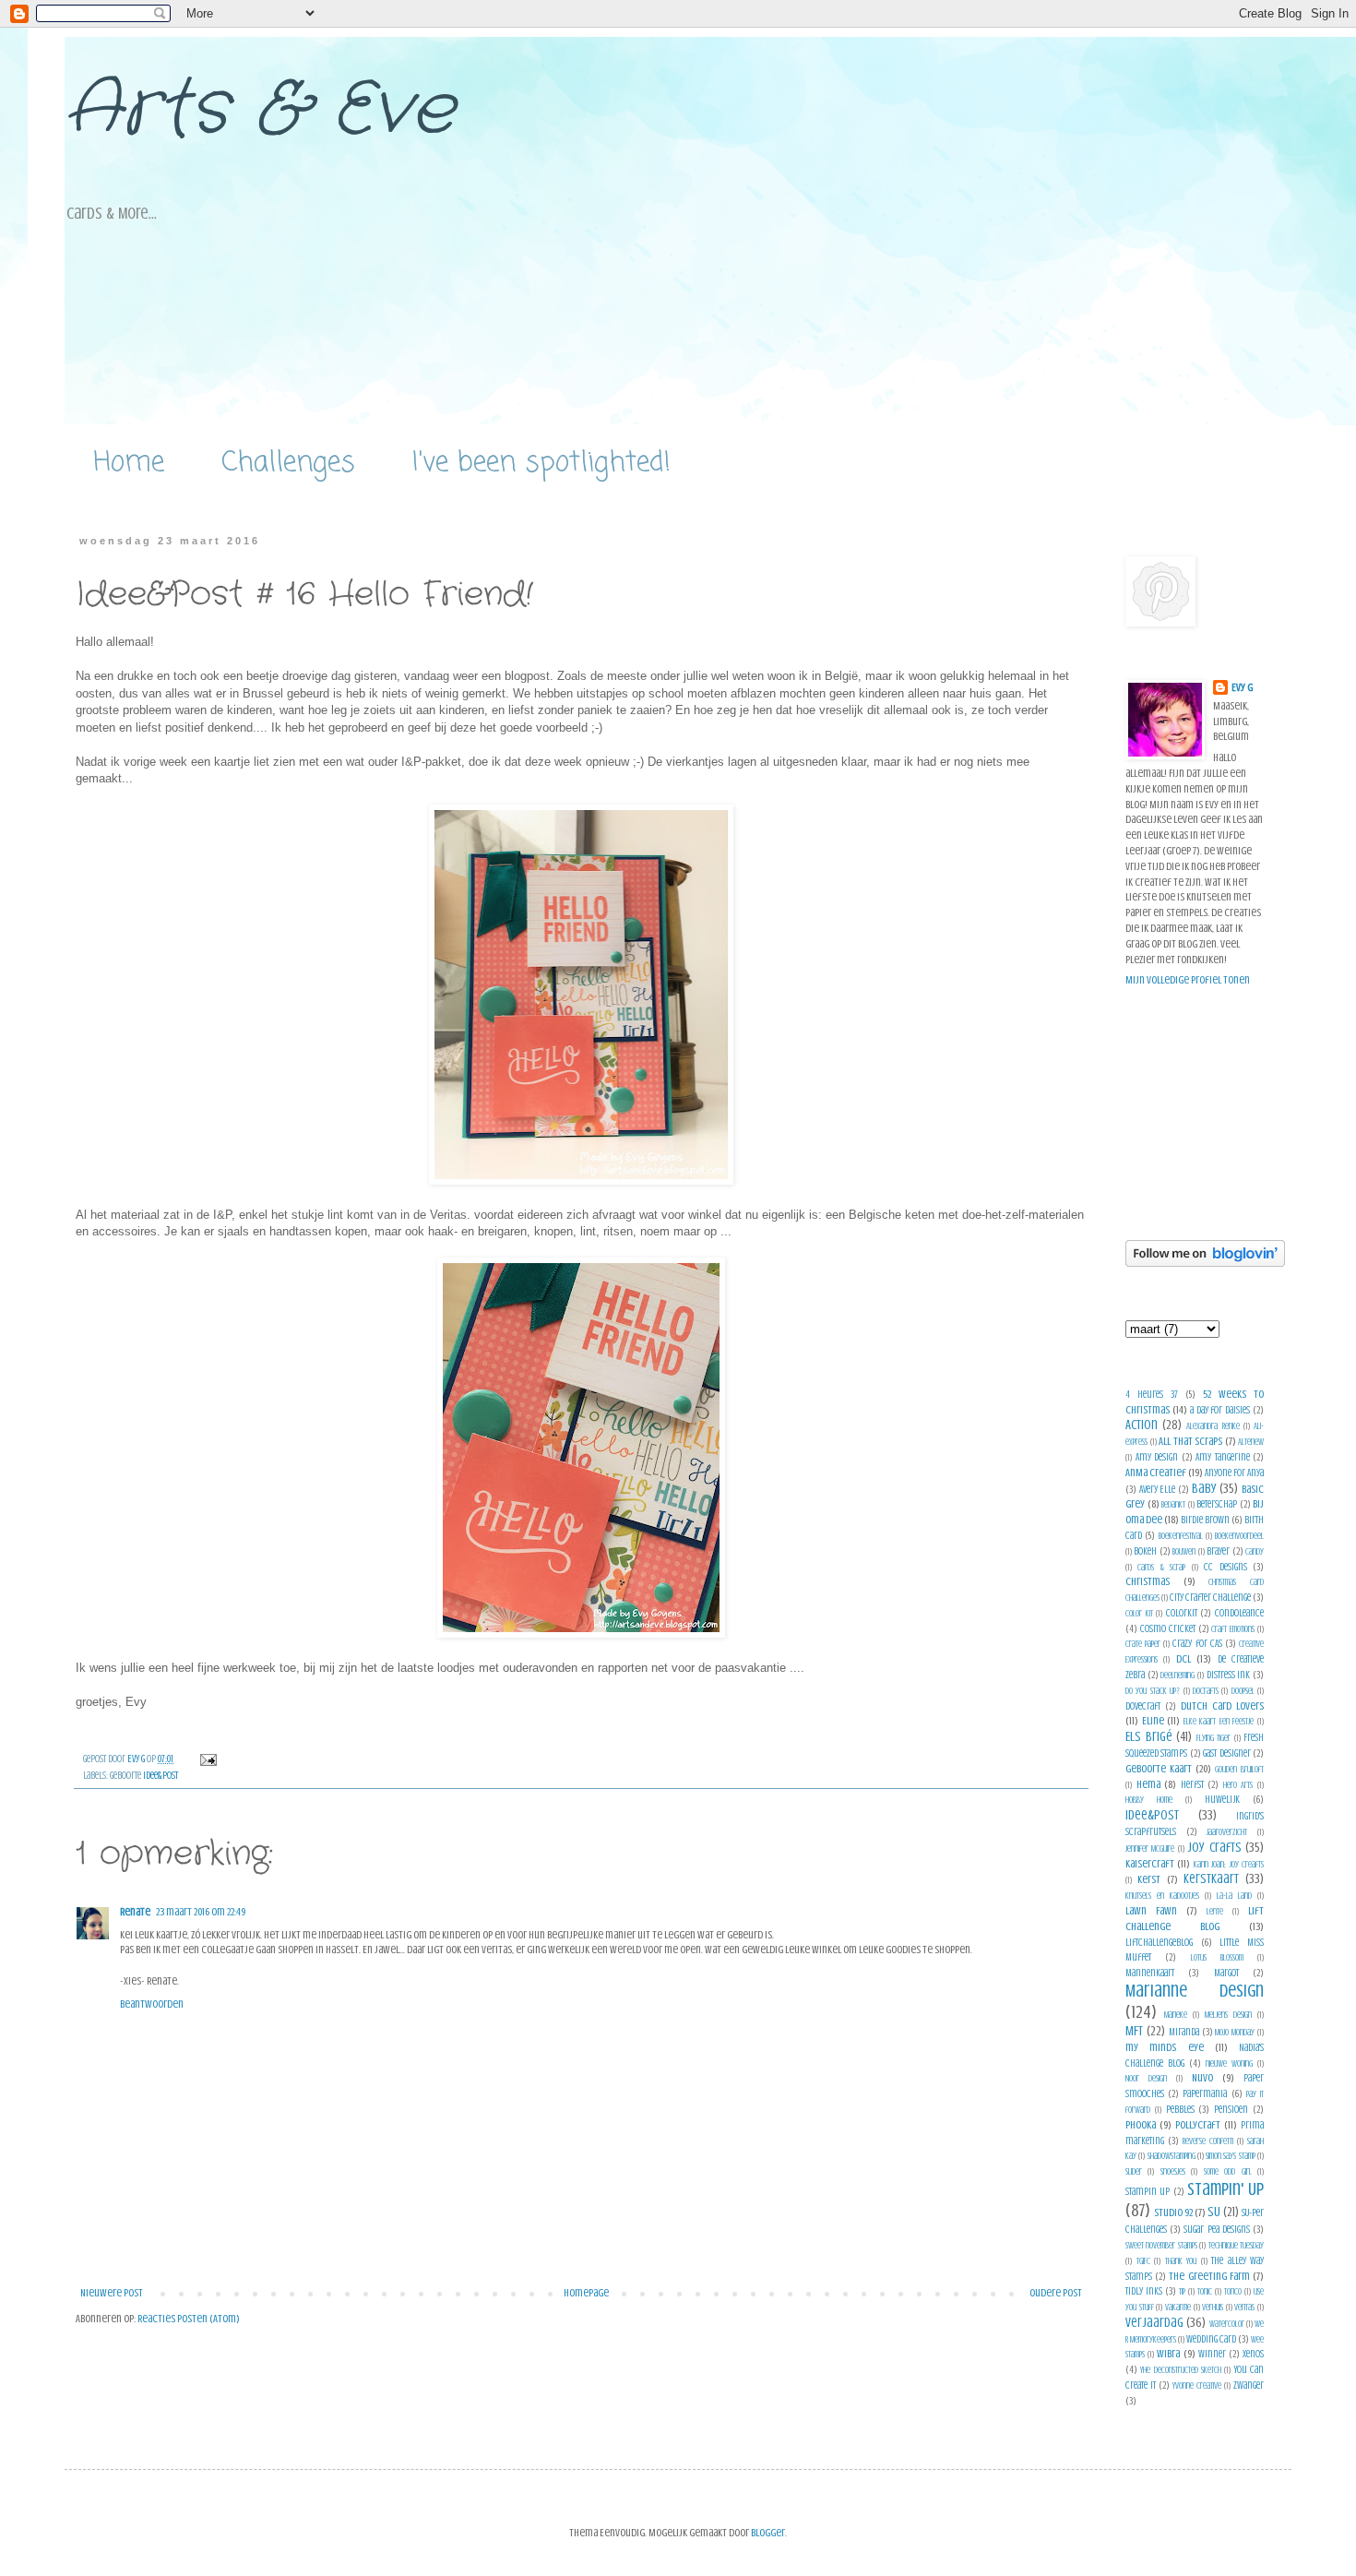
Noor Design (1146, 2078)
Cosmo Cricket (1168, 1629)
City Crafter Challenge (1210, 1598)
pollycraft (1198, 2125)
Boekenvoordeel (1239, 1536)
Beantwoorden (152, 2004)
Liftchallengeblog (1159, 1943)
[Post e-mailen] (207, 1759)
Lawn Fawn (1151, 1911)
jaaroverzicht (1227, 1832)
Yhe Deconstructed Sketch (1181, 2370)
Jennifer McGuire (1150, 1849)
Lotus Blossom (1217, 1957)
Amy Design (1157, 1457)
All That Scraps (1190, 1441)
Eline (1153, 1721)
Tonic (1205, 2291)
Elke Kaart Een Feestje (1219, 1721)
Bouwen (1184, 1551)
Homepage (586, 2293)
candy (1255, 1551)
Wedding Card (1211, 2339)
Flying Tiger (1214, 1738)
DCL (1184, 1659)
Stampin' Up (1225, 2189)
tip (1182, 2291)
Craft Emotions (1233, 1629)
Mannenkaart (1150, 1973)
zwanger (1249, 2385)
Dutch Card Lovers (1222, 1706)
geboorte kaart (1159, 1769)
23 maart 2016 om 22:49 (201, 1912)
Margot (1226, 1973)
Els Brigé (1149, 1736)
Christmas (1148, 1581)
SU (1214, 2212)
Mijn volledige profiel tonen (1188, 980)
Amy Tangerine (1223, 1457)
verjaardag (1154, 2322)
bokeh (1145, 1551)
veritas (1244, 2307)
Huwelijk (1222, 1800)
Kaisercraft (1150, 1864)
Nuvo (1202, 2078)
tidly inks (1144, 2291)
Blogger (768, 2533)
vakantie (1178, 2307)
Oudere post (1056, 2293)
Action (1142, 1425)
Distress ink (1229, 1675)
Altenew (1251, 1442)
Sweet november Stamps (1161, 2245)
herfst (1192, 1785)
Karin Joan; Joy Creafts (1229, 1864)
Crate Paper (1143, 1644)
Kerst (1149, 1879)
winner (1212, 2354)
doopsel (1243, 1691)
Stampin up (1148, 2192)
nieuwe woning (1229, 2063)
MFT (1134, 2031)
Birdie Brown (1205, 1520)
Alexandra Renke (1213, 1426)
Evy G (1242, 687)
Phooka (1141, 2125)
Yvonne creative (1197, 2385)
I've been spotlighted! (541, 463)
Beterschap (1217, 1504)
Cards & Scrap (1161, 1567)
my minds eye (1165, 2047)
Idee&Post (161, 1776)
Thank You (1181, 2261)
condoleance (1239, 1613)
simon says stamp (1231, 2156)
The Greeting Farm (1209, 2276)
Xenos (1253, 2354)
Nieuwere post (112, 2293)
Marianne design (1195, 1991)
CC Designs (1225, 1567)
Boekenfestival (1181, 1536)
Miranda (1184, 2032)
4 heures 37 (1152, 1395)
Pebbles (1180, 2110)
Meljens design (1228, 2015)
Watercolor (1227, 2324)
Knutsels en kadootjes (1162, 1896)
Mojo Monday (1235, 2032)
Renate (135, 1912)
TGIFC (1143, 2261)
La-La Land (1234, 1896)
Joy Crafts (1214, 1847)
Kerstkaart (1211, 1878)
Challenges (288, 463)
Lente (1215, 1911)
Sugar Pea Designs (1216, 2230)
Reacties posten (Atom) (189, 2319)
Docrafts (1206, 1691)
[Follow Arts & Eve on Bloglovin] (1205, 1263)
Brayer (1218, 1551)
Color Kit (1139, 1613)
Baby (1204, 1488)
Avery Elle (1158, 1490)
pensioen (1231, 2110)
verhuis (1213, 2307)
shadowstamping (1172, 2156)
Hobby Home (1149, 1800)
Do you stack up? (1153, 1691)
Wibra (1168, 2354)
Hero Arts (1238, 1785)
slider (1134, 2171)
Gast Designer (1226, 1753)
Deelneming (1178, 1675)
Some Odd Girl (1228, 2171)
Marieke (1176, 2015)
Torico (1233, 2291)
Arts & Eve (260, 111)
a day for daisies (1220, 1410)
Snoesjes (1173, 2171)
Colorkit (1182, 1613)
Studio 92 (1173, 2212)
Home (129, 463)
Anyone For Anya (1234, 1473)
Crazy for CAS (1197, 1644)
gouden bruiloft (1239, 1769)
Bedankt (1173, 1504)
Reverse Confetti (1208, 2141)
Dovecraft (1143, 1706)
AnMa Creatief (1156, 1473)
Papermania (1205, 2094)
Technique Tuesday (1236, 2245)
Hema (1148, 1784)
